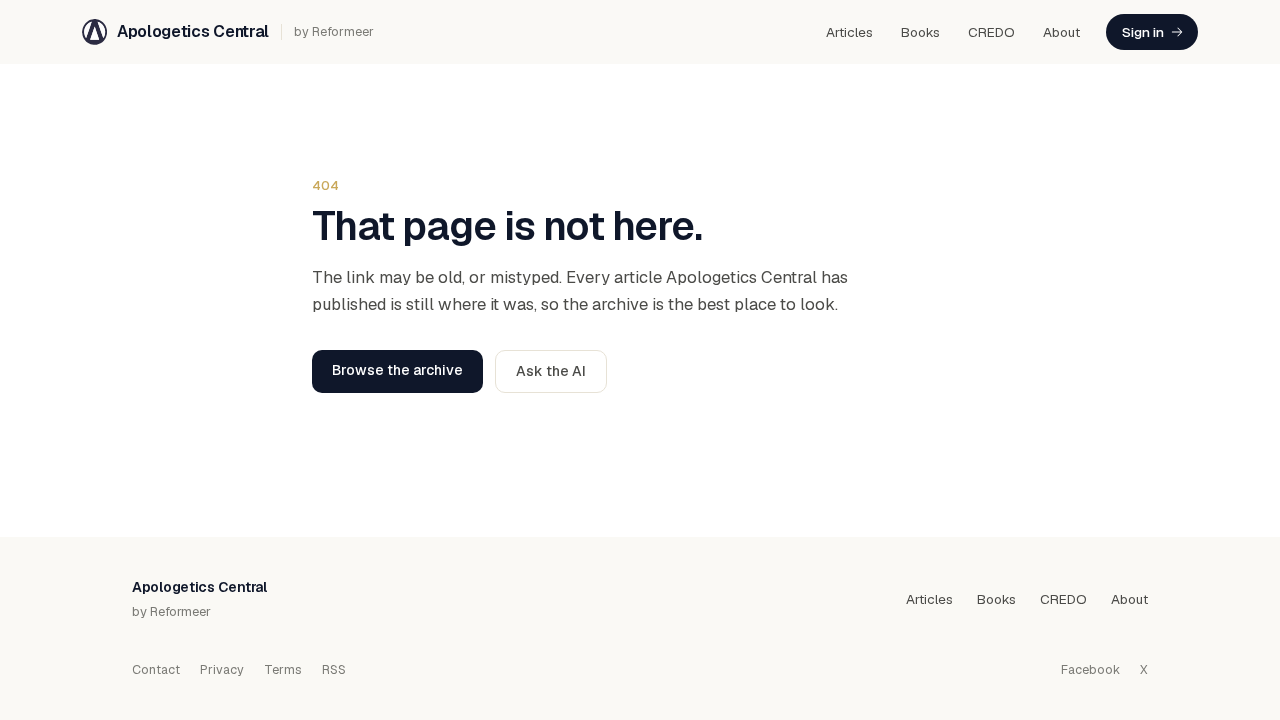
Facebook (1090, 669)
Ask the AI (551, 371)
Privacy (222, 669)
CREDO (991, 32)
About (1061, 32)
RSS (334, 669)
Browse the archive (397, 370)
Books (920, 32)
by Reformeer (334, 31)
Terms (283, 669)
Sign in (1143, 32)
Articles (849, 32)
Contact (156, 669)
